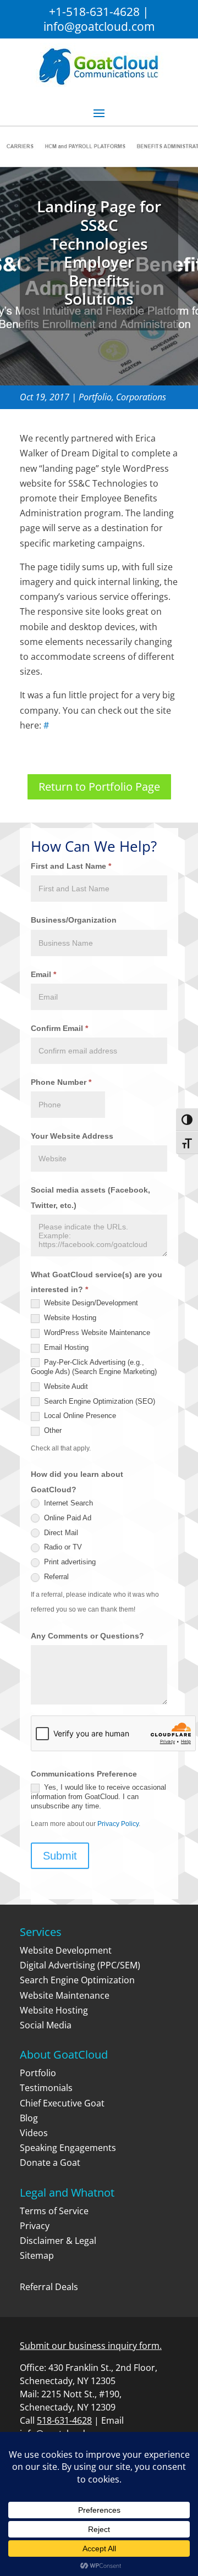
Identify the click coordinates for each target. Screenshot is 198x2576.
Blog (29, 2118)
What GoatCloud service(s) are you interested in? (97, 1282)
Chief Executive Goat (62, 2103)
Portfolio (95, 397)
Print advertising (69, 1562)
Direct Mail (60, 1533)
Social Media (46, 2025)
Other (52, 1430)
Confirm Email (59, 1028)
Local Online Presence (79, 1416)
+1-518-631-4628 (94, 12)
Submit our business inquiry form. (91, 2346)
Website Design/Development (90, 1303)
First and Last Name (71, 866)
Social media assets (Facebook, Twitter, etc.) (90, 1197)
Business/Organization (74, 920)
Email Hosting (65, 1347)
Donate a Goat (50, 2163)
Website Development (66, 1950)
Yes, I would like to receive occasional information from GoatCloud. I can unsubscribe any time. (98, 1797)
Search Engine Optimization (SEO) (98, 1401)
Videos (34, 2133)
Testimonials (46, 2088)
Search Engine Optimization (77, 1980)
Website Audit (65, 1386)
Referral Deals (49, 2287)
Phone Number (61, 1082)
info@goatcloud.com (99, 26)
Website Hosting (69, 1318)
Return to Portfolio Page (99, 787)
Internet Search (67, 1503)
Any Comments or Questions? (87, 1636)
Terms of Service (54, 2211)
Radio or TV (62, 1547)
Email (43, 974)
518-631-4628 (64, 2420)
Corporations (141, 397)
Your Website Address (72, 1136)
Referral (55, 1577)
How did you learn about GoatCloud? (77, 1482)
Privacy (35, 2226)
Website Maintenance (65, 1995)
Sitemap (37, 2255)
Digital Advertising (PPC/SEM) (80, 1965)
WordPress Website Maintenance (96, 1333)
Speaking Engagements (68, 2148)
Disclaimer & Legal (58, 2241)
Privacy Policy (118, 1824)
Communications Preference (84, 1774)
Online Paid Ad (67, 1518)
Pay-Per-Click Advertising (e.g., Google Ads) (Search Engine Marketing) (94, 1367)
